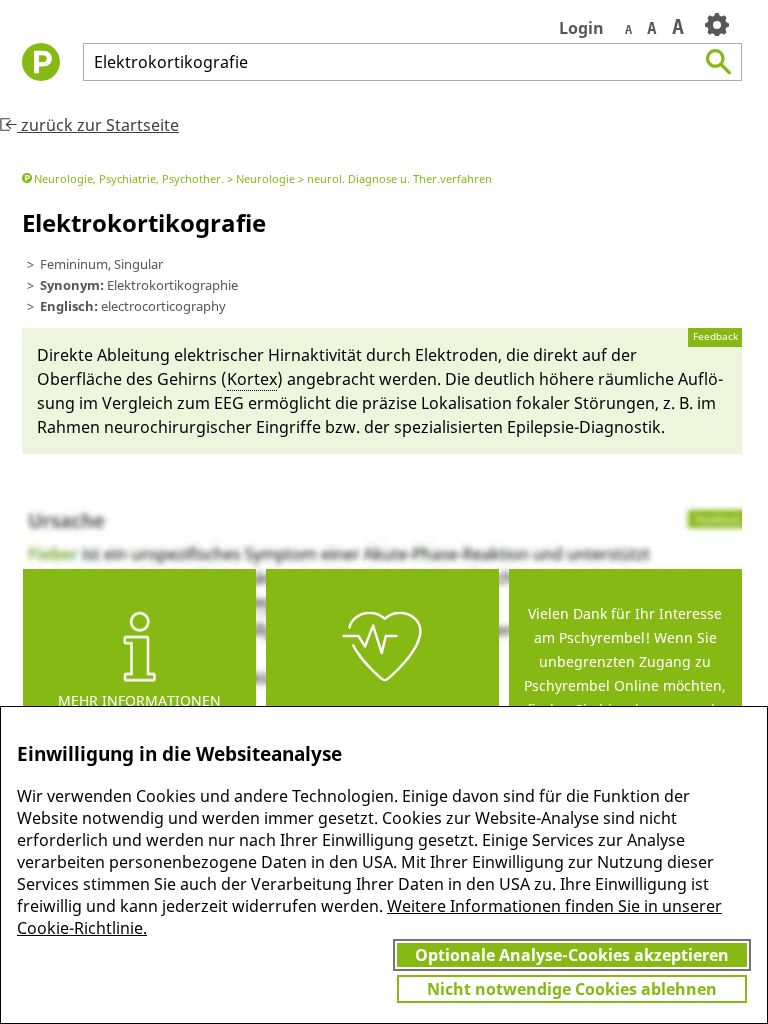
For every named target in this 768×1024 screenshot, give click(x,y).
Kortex (252, 379)
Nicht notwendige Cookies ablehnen (572, 989)
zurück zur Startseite (98, 125)
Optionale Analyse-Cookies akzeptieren (572, 955)
